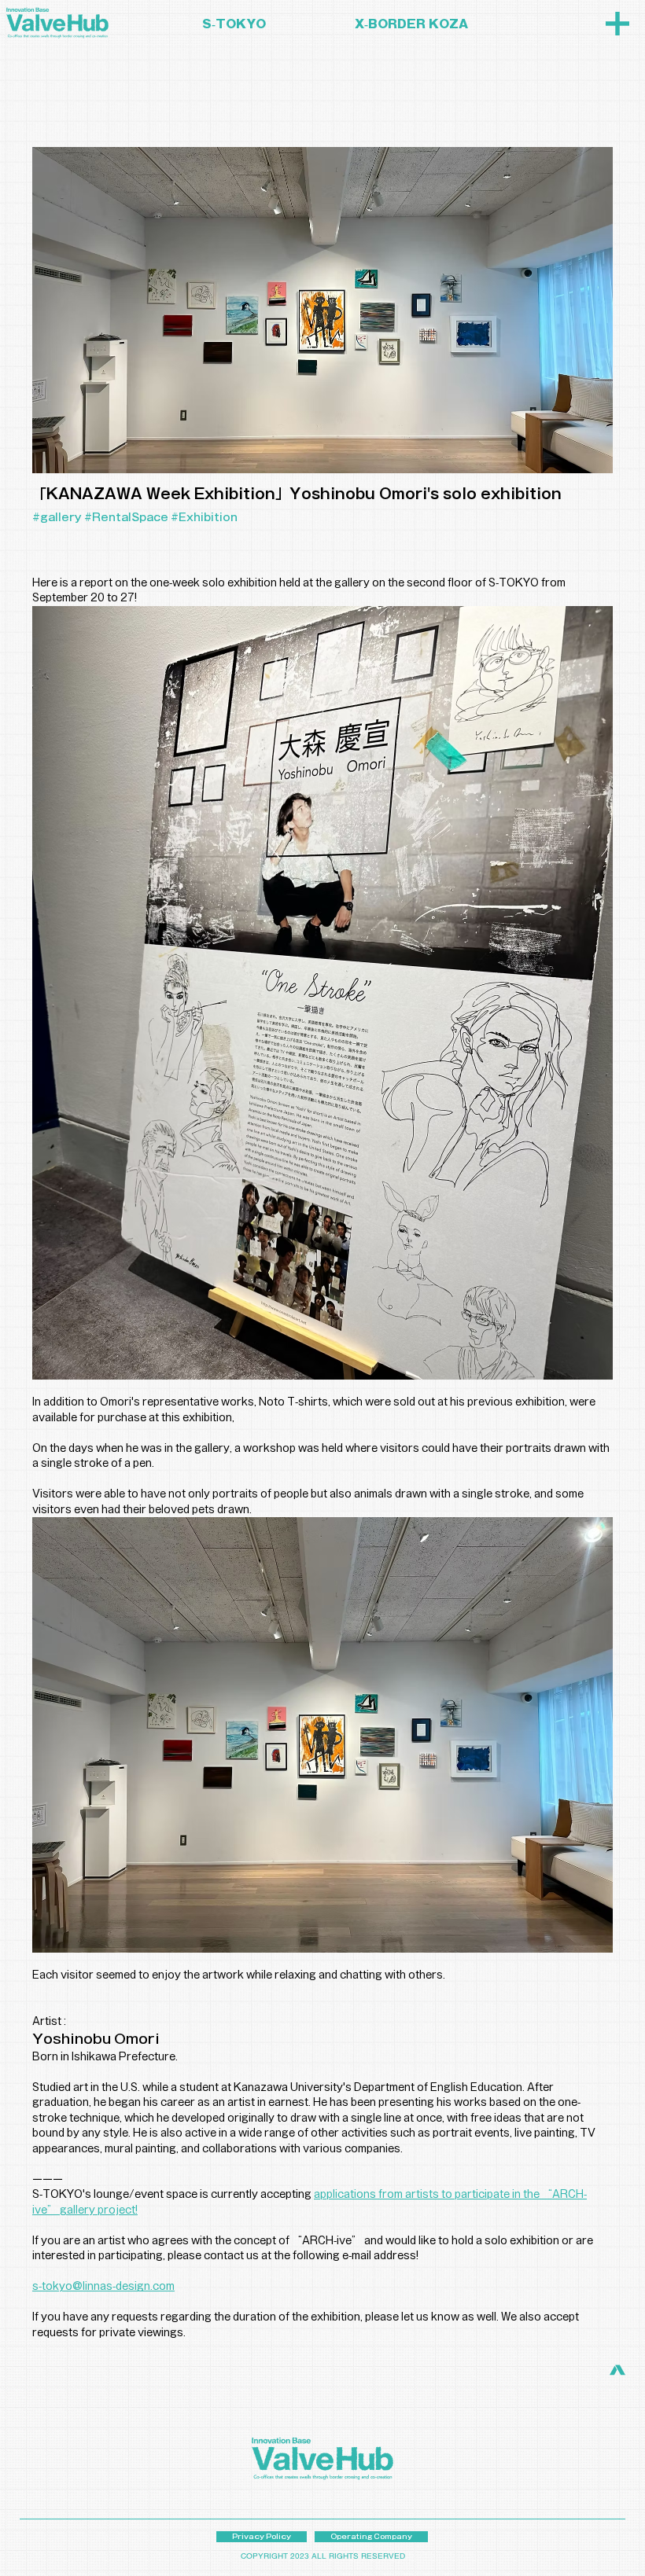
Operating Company (371, 2536)
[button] (617, 24)
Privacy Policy (262, 2536)
